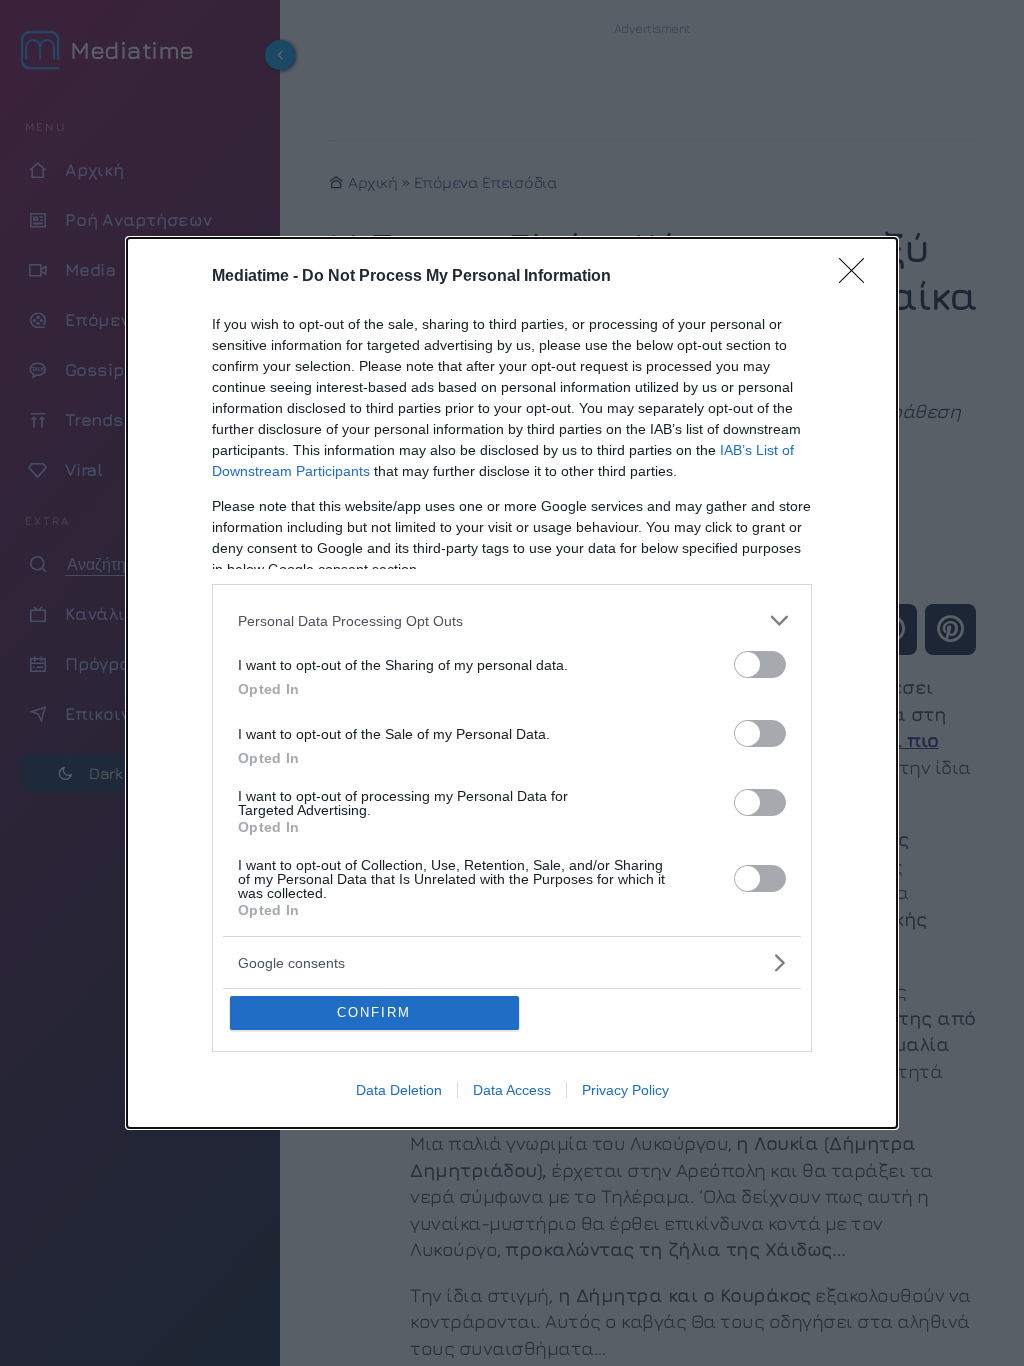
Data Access (512, 1090)
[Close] (858, 277)
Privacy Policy (625, 1090)
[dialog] (512, 683)
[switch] (760, 664)
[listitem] (512, 620)
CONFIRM (374, 1012)
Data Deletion (399, 1090)
